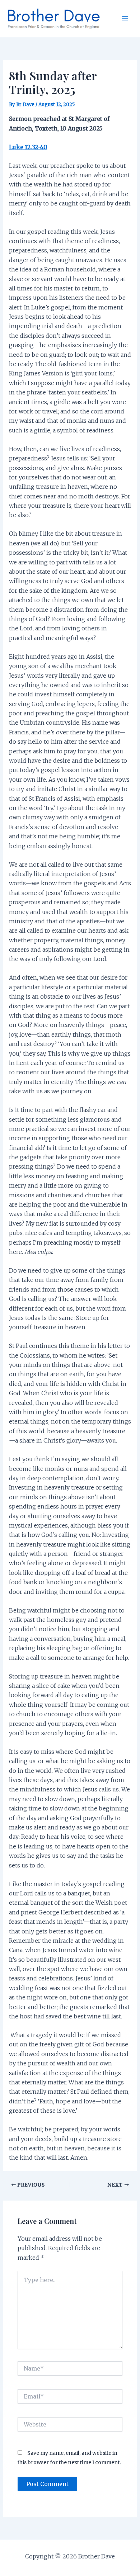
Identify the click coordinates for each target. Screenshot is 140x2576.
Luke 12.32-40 (28, 147)
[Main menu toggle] (125, 18)
